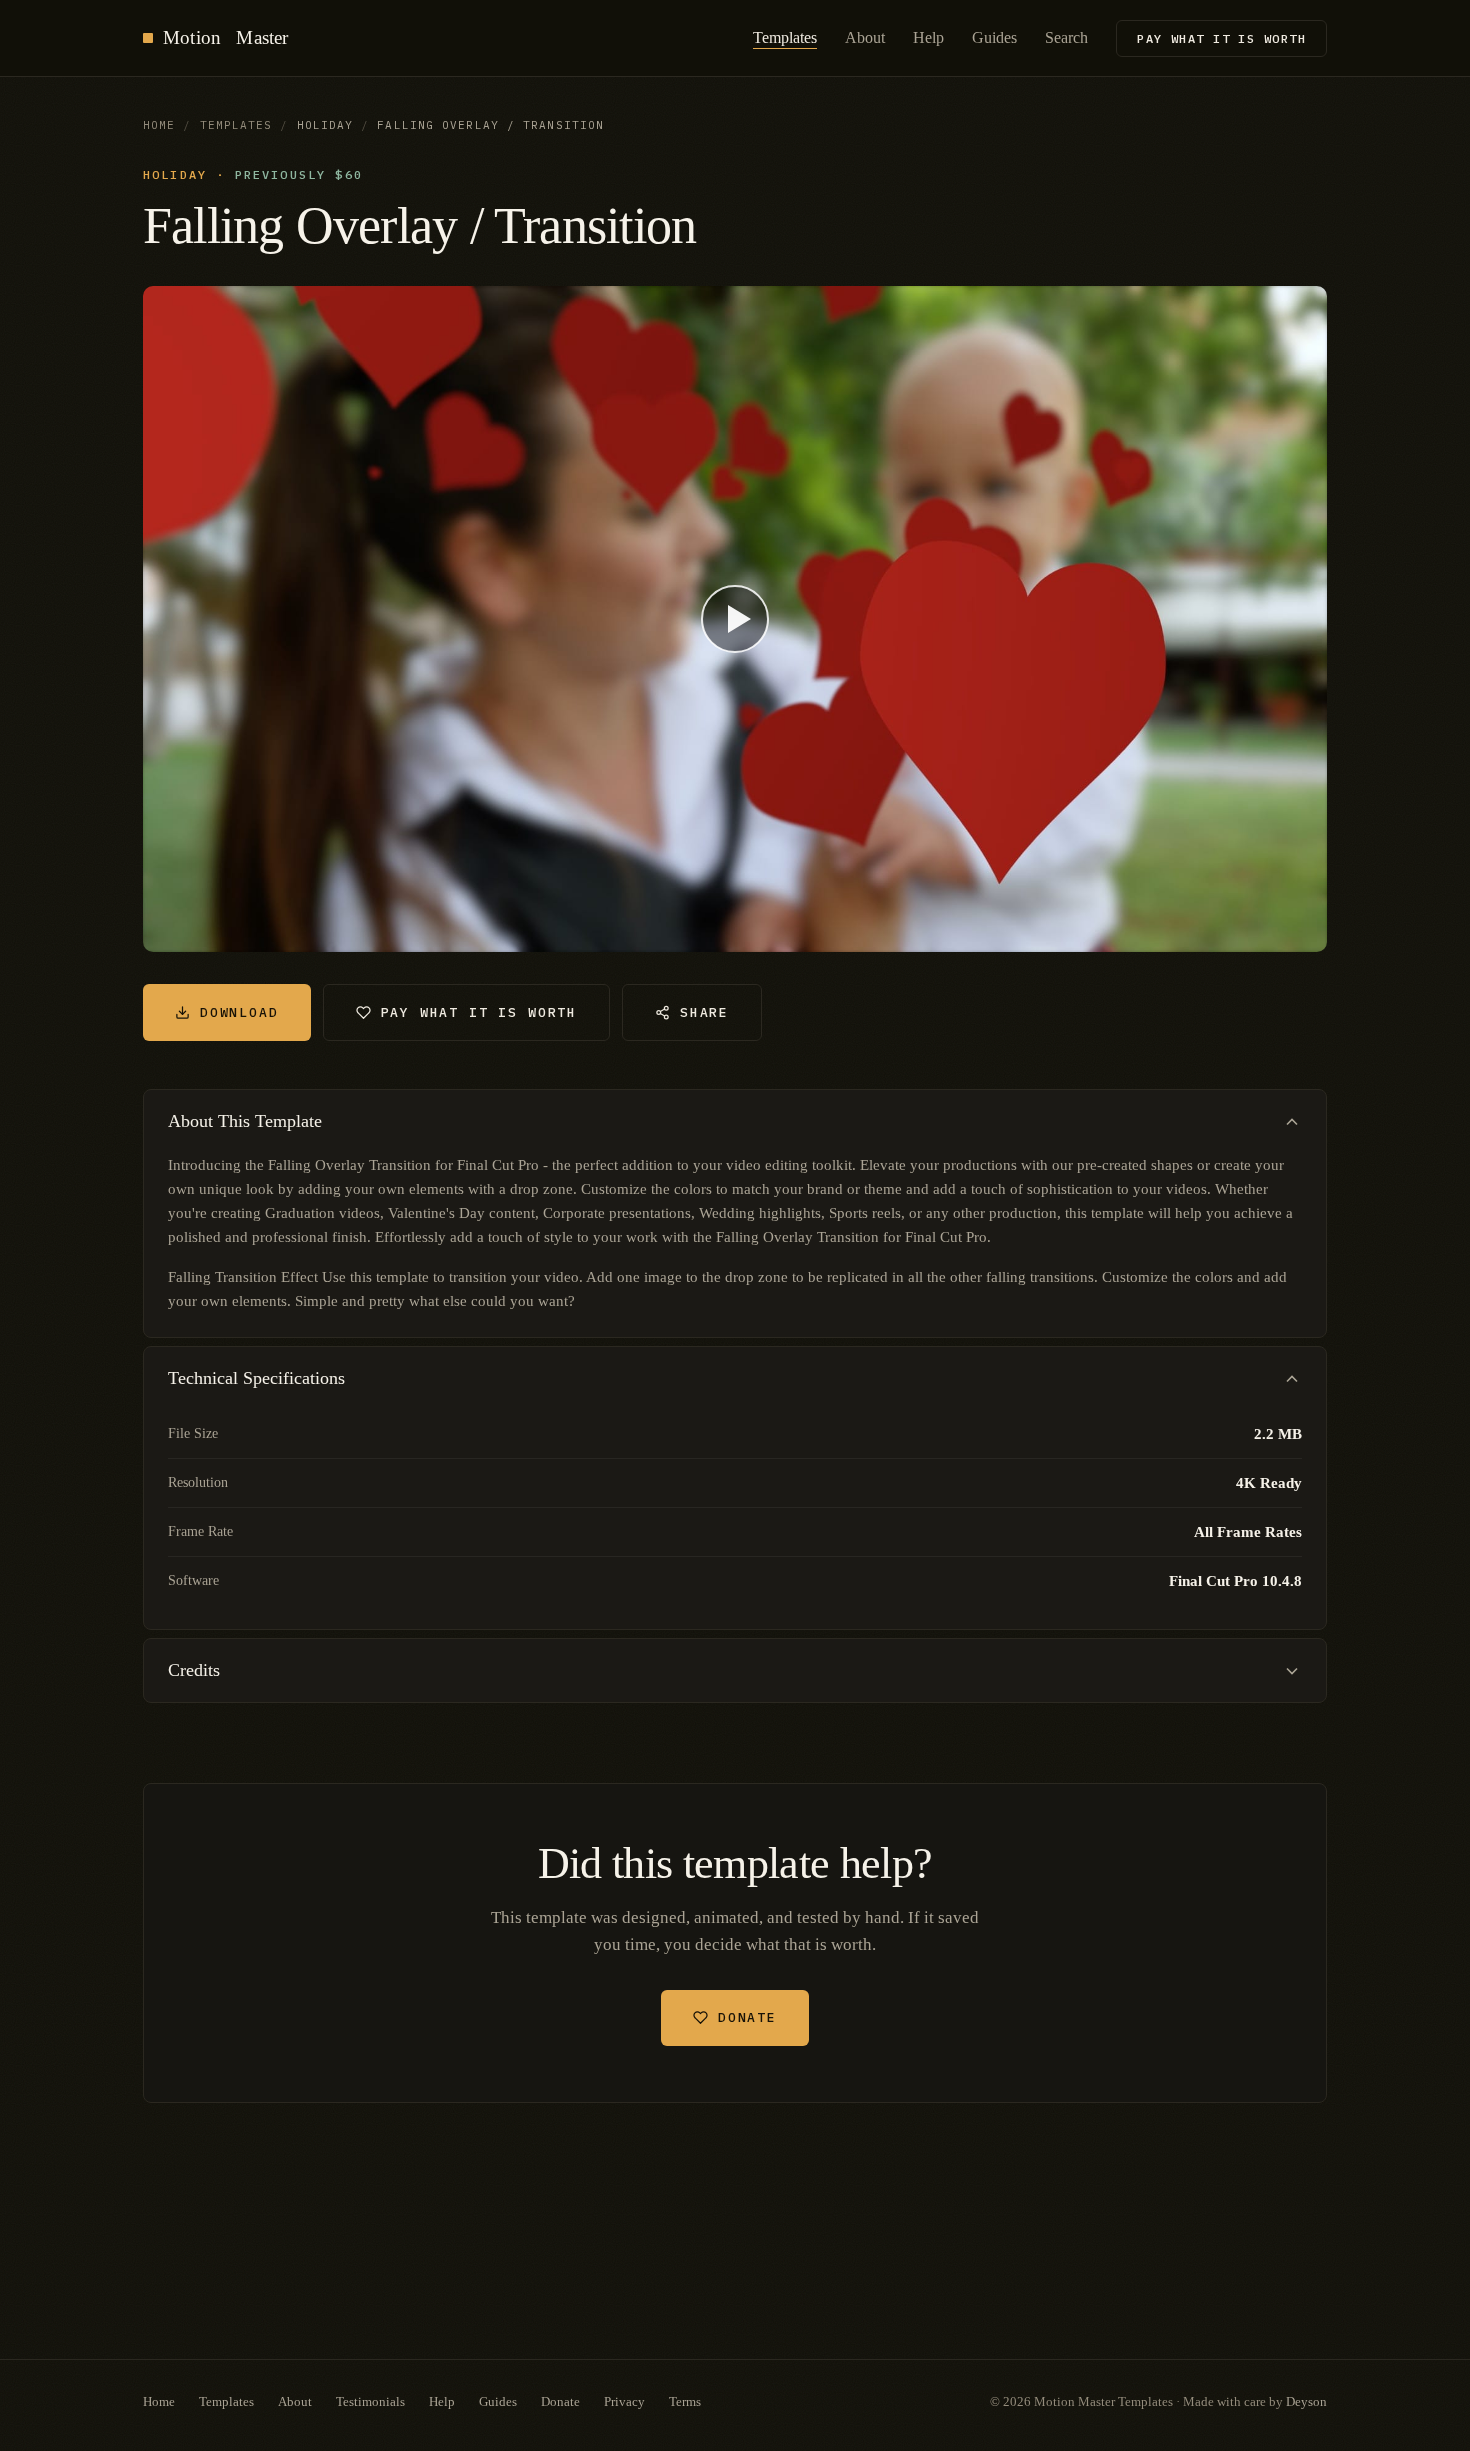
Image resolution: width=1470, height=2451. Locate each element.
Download (239, 1012)
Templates (785, 37)
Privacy (624, 2401)
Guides (994, 37)
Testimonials (370, 2401)
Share (704, 1012)
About (865, 37)
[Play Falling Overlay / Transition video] (735, 619)
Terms (685, 2401)
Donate (747, 2017)
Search (1066, 37)
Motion (225, 37)
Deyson (1306, 2401)
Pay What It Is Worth (1221, 38)
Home (159, 125)
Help (928, 37)
